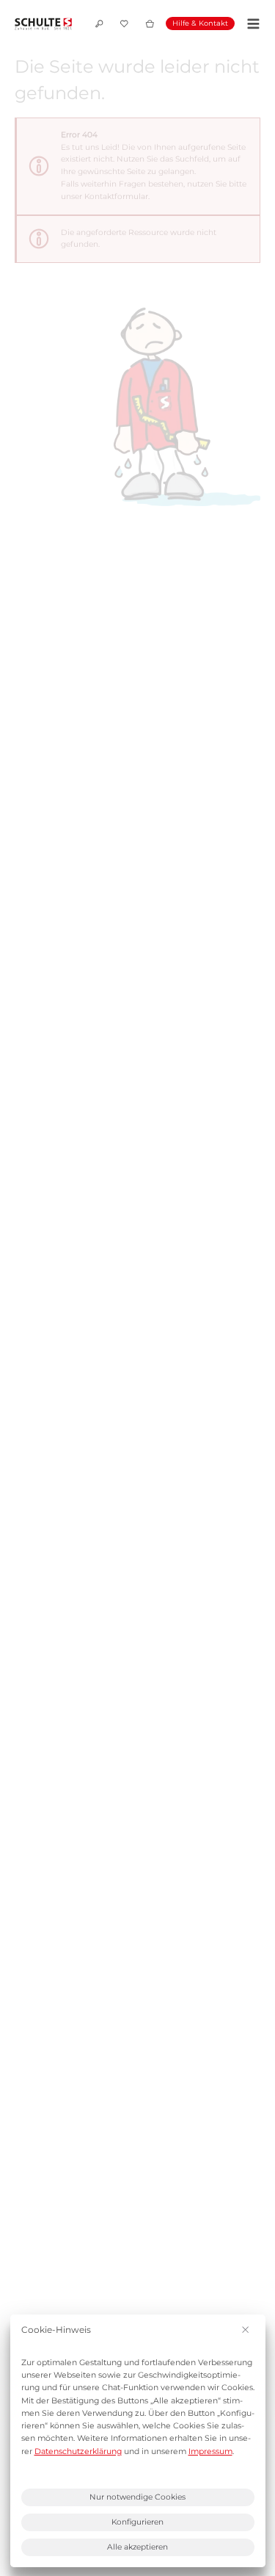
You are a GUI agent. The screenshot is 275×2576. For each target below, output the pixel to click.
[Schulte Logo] (43, 24)
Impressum (210, 2451)
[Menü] (251, 24)
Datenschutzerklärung (78, 2451)
